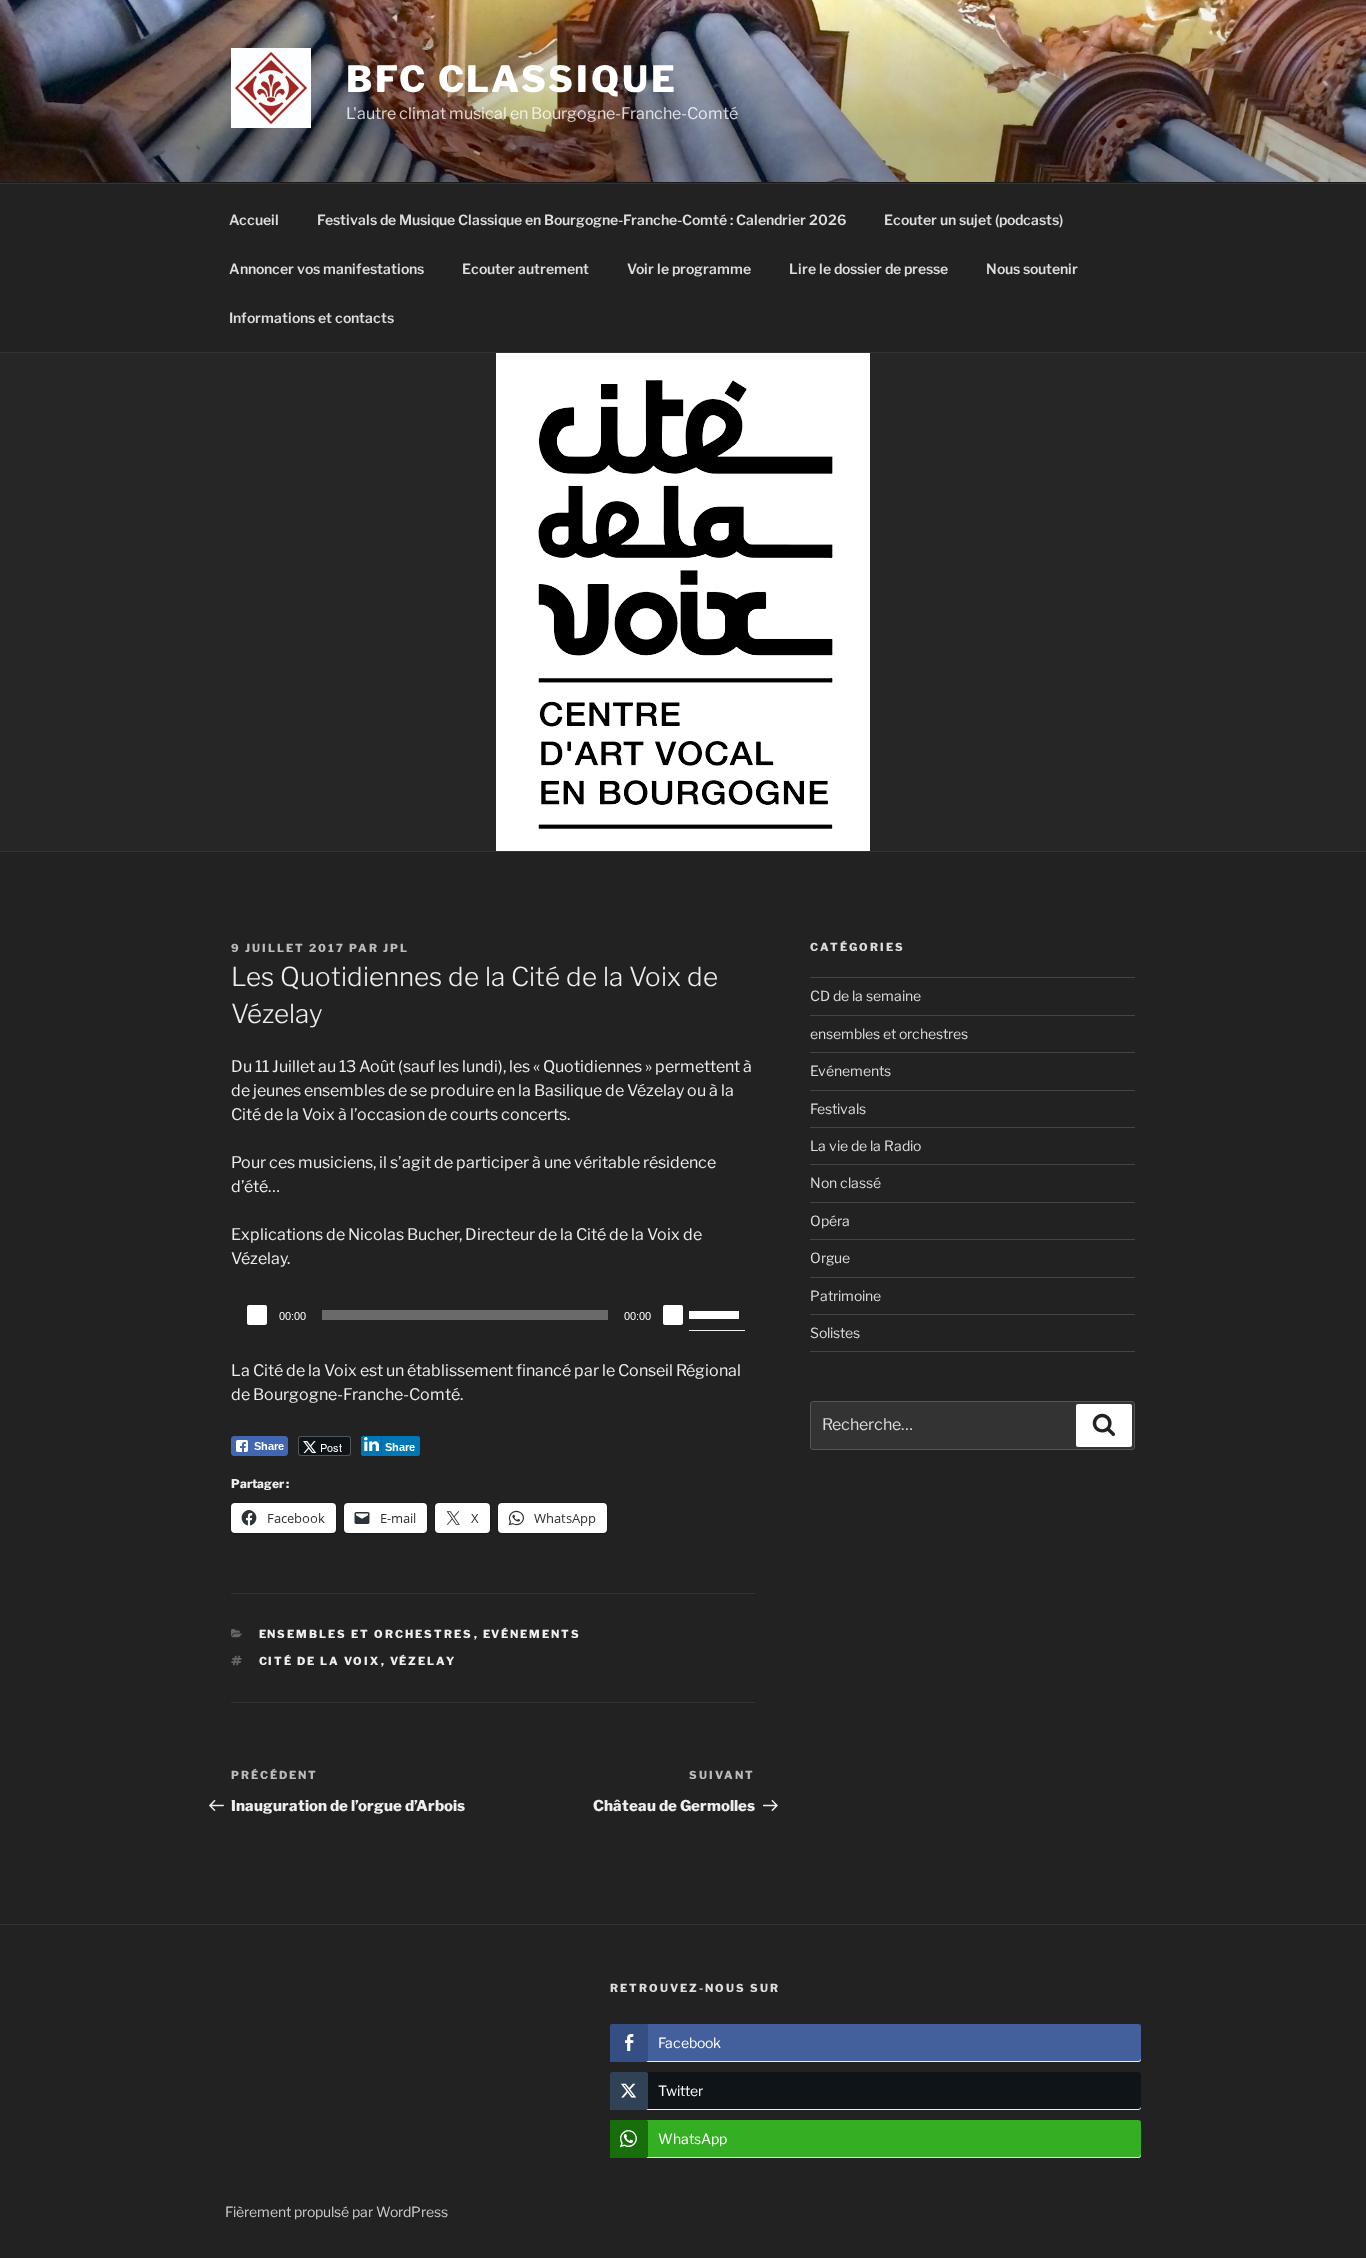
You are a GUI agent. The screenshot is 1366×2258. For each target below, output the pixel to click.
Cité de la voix (320, 1661)
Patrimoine (845, 1295)
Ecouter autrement (525, 268)
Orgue (830, 1257)
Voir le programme (689, 268)
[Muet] (673, 1315)
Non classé (845, 1182)
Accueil (254, 219)
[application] (493, 1315)
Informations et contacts (311, 317)
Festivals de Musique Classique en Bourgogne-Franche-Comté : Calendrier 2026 (581, 219)
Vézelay (423, 1661)
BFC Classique (511, 79)
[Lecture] (257, 1315)
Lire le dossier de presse (868, 268)
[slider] (717, 1313)
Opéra (830, 1220)
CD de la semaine (865, 995)
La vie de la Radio (865, 1145)
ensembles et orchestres (366, 1634)
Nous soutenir (1032, 268)
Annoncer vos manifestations (326, 268)
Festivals (838, 1108)
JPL (396, 948)
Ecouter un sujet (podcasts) (973, 219)
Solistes (835, 1332)
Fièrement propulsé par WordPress (336, 2211)
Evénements (532, 1634)
